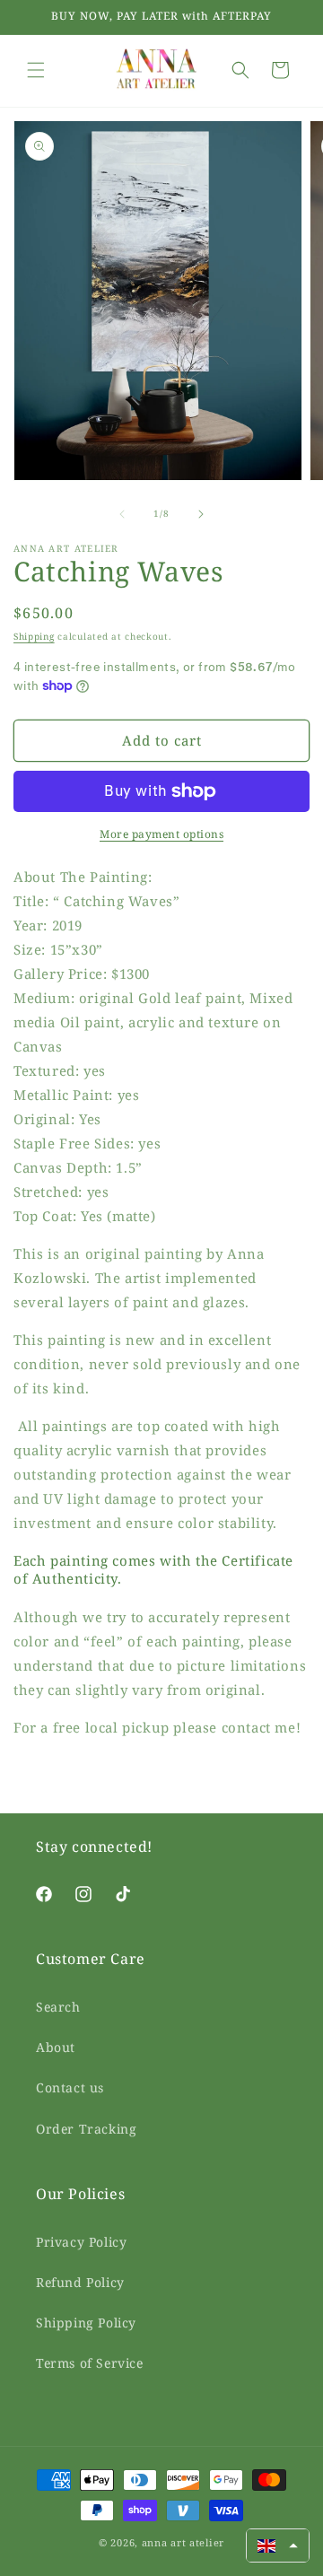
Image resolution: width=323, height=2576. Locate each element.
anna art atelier (183, 2542)
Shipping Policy (86, 2323)
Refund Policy (80, 2282)
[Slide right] (201, 514)
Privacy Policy (81, 2242)
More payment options (161, 834)
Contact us (70, 2087)
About (56, 2047)
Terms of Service (90, 2363)
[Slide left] (122, 514)
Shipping (34, 636)
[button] (36, 70)
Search (58, 2007)
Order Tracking (86, 2129)
